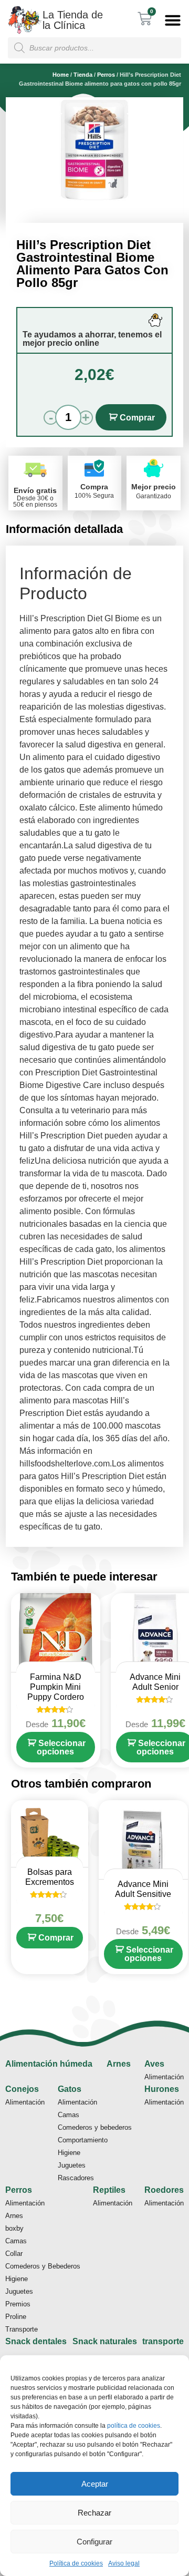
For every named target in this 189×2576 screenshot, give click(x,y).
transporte (163, 2341)
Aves (154, 2064)
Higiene (69, 2153)
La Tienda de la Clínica (73, 20)
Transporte (22, 2329)
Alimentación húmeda (49, 2064)
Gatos (70, 2089)
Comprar (137, 418)
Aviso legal (124, 2563)
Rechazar (94, 2513)
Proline (16, 2317)
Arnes (119, 2064)
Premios (18, 2304)
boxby (14, 2228)
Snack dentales (36, 2341)
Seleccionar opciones (61, 1747)
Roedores (164, 2190)
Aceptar (95, 2484)
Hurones (162, 2089)
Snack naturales (105, 2341)
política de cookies (134, 2426)
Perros (106, 75)
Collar (14, 2254)
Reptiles (109, 2190)
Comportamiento (83, 2140)
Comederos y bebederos (95, 2127)
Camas (69, 2115)
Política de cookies (76, 2563)
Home (61, 75)
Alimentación (164, 2077)
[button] (173, 20)
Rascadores (76, 2178)
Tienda (83, 75)
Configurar (94, 2542)
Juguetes (72, 2165)
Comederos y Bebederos (43, 2266)
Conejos (22, 2089)
